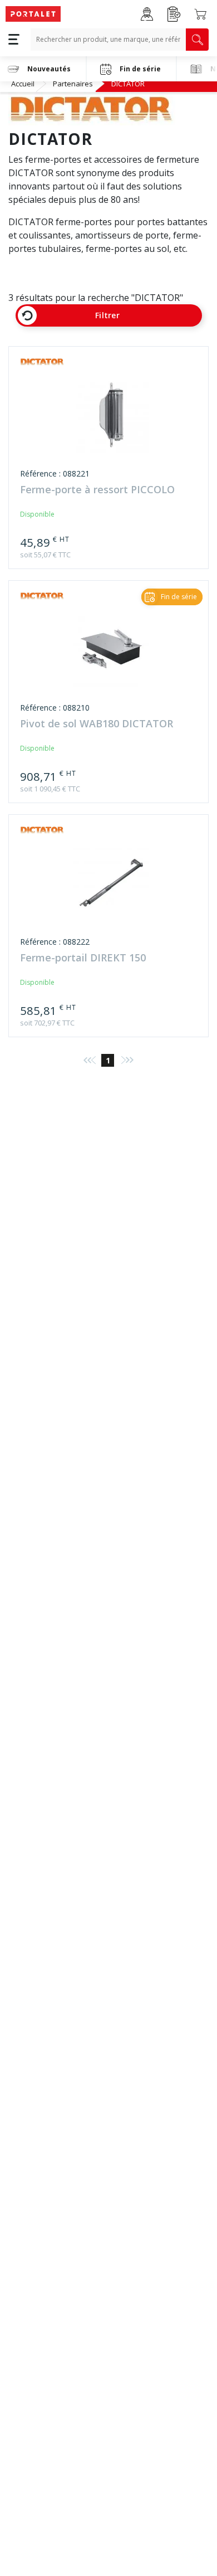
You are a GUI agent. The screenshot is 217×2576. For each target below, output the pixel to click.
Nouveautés (49, 69)
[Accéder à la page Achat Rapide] (174, 14)
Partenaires (73, 84)
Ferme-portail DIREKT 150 (83, 958)
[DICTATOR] (42, 363)
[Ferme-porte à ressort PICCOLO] (111, 420)
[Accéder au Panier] (200, 14)
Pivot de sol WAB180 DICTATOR (97, 724)
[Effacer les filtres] (27, 315)
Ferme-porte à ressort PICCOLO (97, 490)
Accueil (23, 84)
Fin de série (140, 69)
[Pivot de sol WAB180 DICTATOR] (111, 654)
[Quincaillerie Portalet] (33, 14)
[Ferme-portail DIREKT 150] (111, 888)
